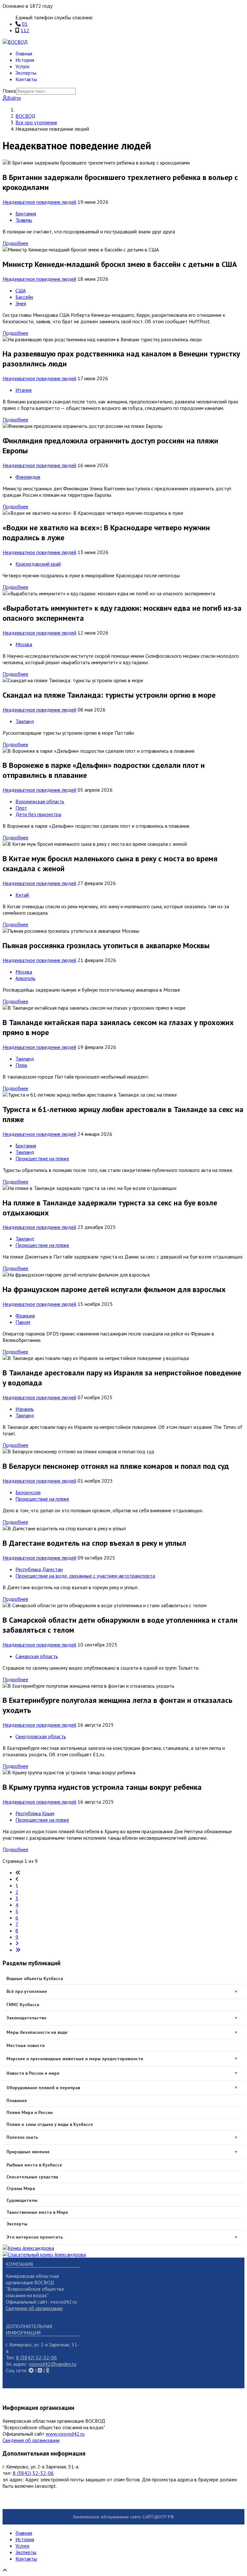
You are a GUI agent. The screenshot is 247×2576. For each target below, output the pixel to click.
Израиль (25, 1409)
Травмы (24, 220)
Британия (26, 213)
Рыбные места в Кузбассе (34, 2165)
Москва (24, 644)
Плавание (17, 2100)
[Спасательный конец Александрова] (44, 2254)
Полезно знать (22, 2137)
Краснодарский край (38, 564)
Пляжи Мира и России (30, 2112)
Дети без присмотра (38, 814)
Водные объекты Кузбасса (35, 1978)
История (25, 60)
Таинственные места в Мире (37, 2212)
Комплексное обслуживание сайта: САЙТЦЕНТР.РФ (124, 2517)
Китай (22, 895)
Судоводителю (22, 2200)
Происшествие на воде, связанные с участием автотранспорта (85, 1576)
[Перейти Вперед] (17, 1943)
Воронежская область (40, 801)
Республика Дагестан (39, 1569)
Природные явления (28, 2152)
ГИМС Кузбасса (23, 2005)
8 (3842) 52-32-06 (37, 2357)
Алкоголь (25, 978)
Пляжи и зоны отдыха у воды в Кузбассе (50, 2124)
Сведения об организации (34, 2308)
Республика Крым (35, 1813)
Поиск (9, 91)
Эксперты (26, 73)
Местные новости (26, 2045)
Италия (23, 390)
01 (25, 24)
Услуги (22, 66)
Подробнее (15, 243)
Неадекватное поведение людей (39, 202)
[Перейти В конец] (18, 1950)
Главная (24, 53)
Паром (23, 1322)
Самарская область (37, 1656)
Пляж (21, 1065)
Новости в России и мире (33, 2073)
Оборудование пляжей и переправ (43, 2088)
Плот (21, 808)
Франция (25, 1316)
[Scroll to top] (5, 2570)
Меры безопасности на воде (37, 2032)
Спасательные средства (32, 2177)
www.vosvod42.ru (65, 2434)
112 (25, 30)
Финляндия (28, 477)
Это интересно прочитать (35, 2237)
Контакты (26, 79)
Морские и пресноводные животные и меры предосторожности (75, 2059)
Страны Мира (21, 2188)
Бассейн (24, 297)
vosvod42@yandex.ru (53, 2364)
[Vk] (31, 2370)
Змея (21, 303)
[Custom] (48, 2370)
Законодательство (26, 2018)
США (21, 290)
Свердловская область (41, 1736)
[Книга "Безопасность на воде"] (28, 2248)
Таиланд (25, 721)
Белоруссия (28, 1492)
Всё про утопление (27, 1991)
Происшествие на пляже (42, 1158)
